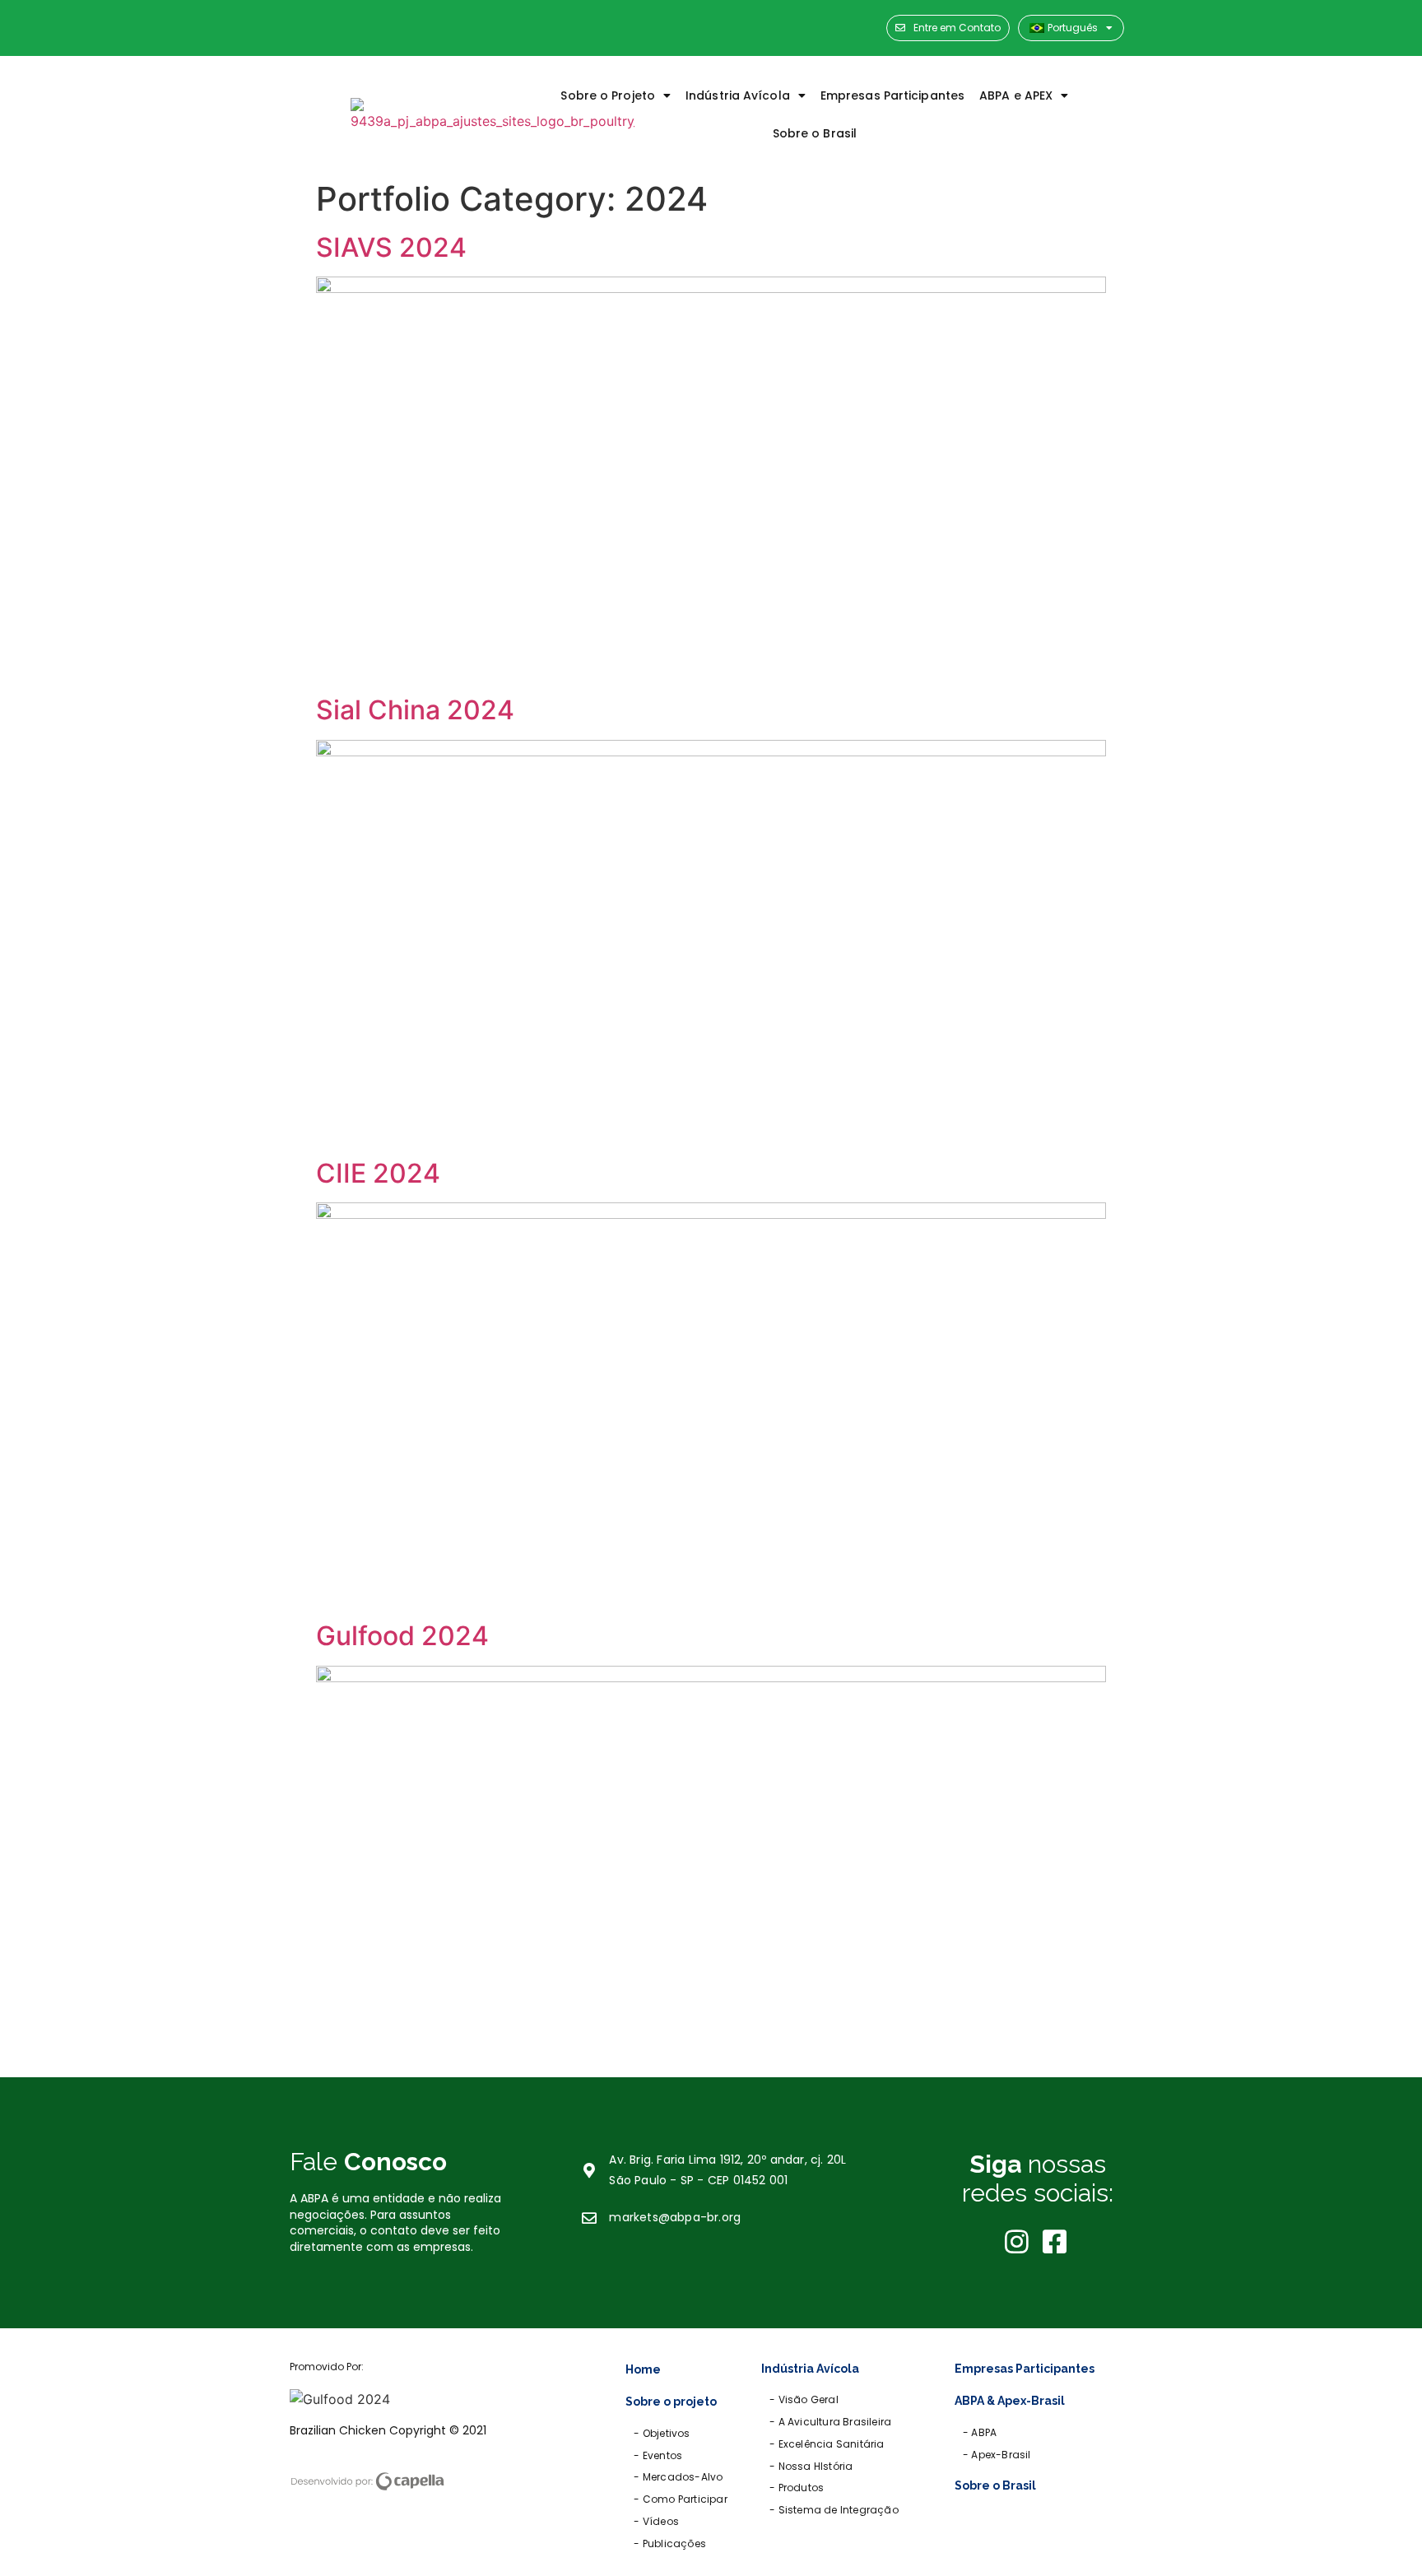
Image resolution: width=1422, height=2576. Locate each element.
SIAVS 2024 (391, 247)
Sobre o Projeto (608, 95)
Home (643, 2369)
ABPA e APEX (1016, 95)
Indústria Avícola (738, 95)
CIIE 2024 (378, 1173)
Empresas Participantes (892, 95)
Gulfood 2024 (402, 1636)
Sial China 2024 (415, 710)
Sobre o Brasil (815, 133)
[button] (948, 28)
